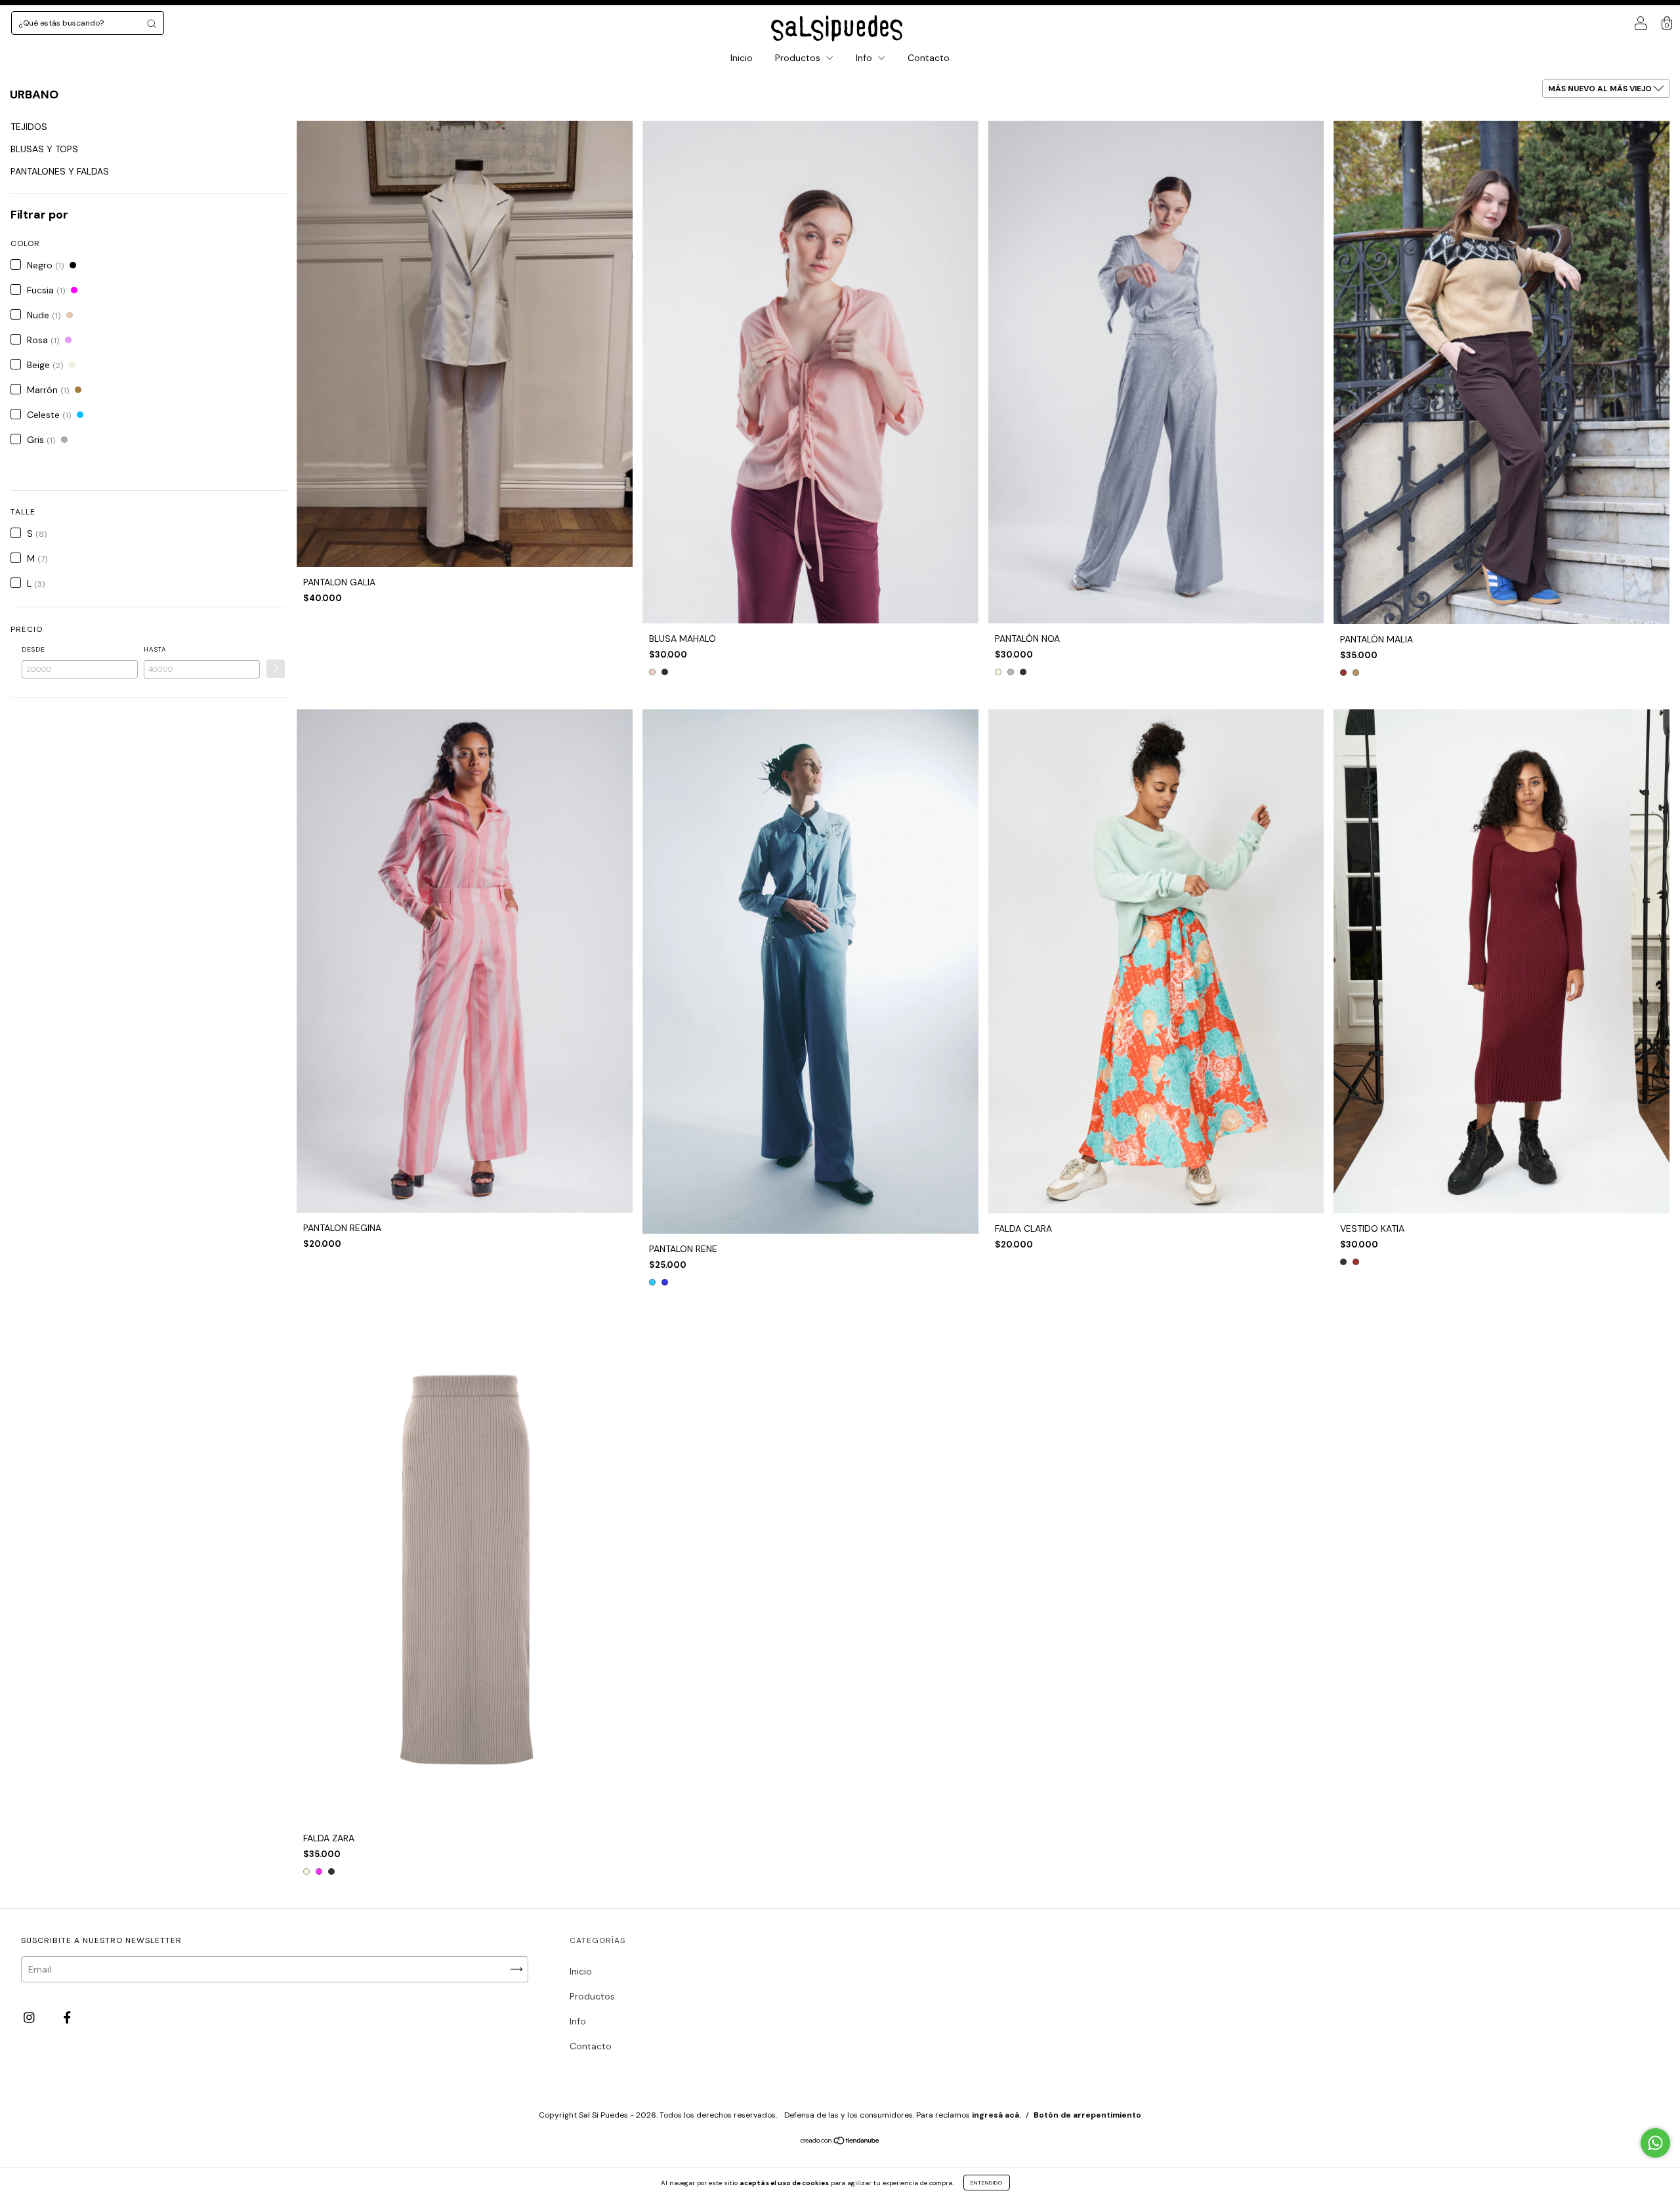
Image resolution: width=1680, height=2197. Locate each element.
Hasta (155, 649)
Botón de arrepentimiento (1087, 2115)
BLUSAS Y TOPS (44, 149)
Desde (33, 649)
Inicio (742, 58)
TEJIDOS (29, 127)
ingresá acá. (997, 2115)
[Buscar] (152, 24)
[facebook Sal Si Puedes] (67, 2017)
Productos (799, 58)
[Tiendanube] (840, 2142)
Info (865, 58)
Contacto (929, 58)
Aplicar (276, 669)
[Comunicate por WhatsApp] (1655, 2143)
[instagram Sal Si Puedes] (31, 2017)
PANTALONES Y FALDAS (60, 171)
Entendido (987, 2183)
